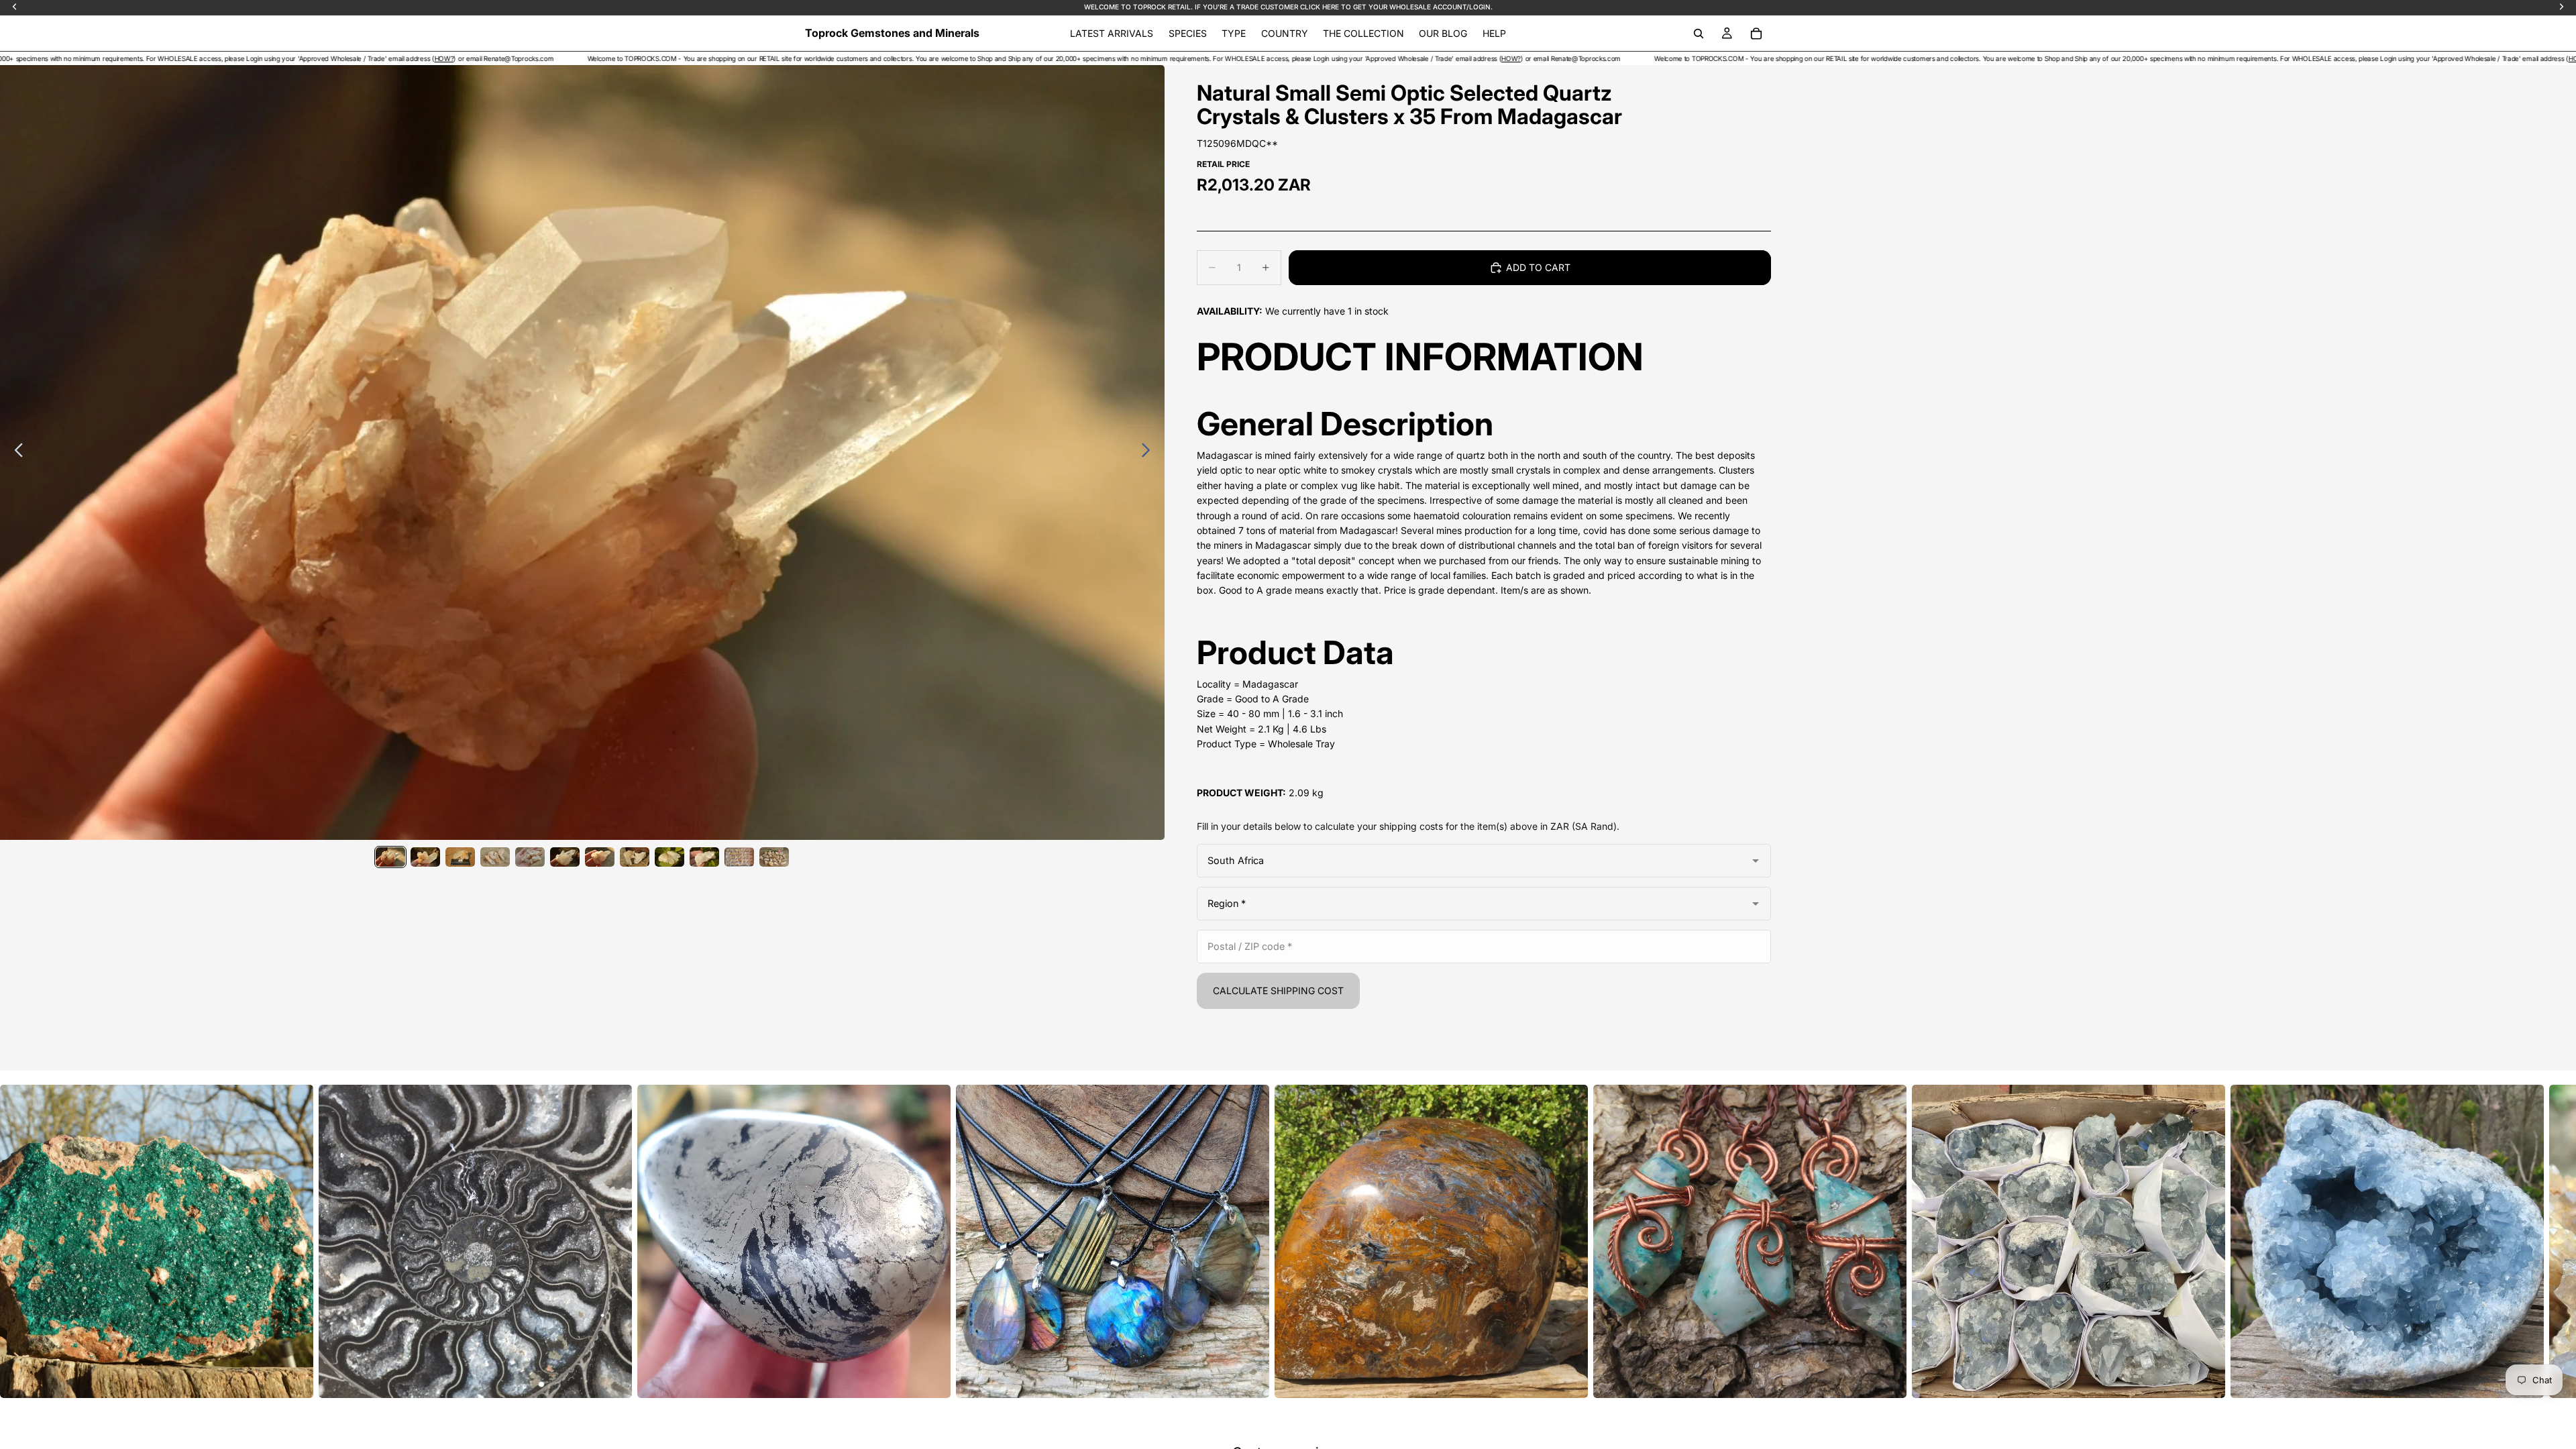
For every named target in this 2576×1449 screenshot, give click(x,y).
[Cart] (1756, 34)
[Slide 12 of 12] (774, 857)
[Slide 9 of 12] (669, 857)
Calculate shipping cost (1278, 990)
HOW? (116, 58)
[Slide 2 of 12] (425, 857)
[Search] (1699, 34)
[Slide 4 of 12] (495, 857)
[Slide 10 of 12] (704, 857)
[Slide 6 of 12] (565, 857)
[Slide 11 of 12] (739, 857)
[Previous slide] (15, 452)
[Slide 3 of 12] (460, 857)
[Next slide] (1149, 452)
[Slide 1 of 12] (390, 857)
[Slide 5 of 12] (530, 857)
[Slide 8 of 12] (635, 857)
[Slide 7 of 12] (600, 857)
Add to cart (1538, 267)
